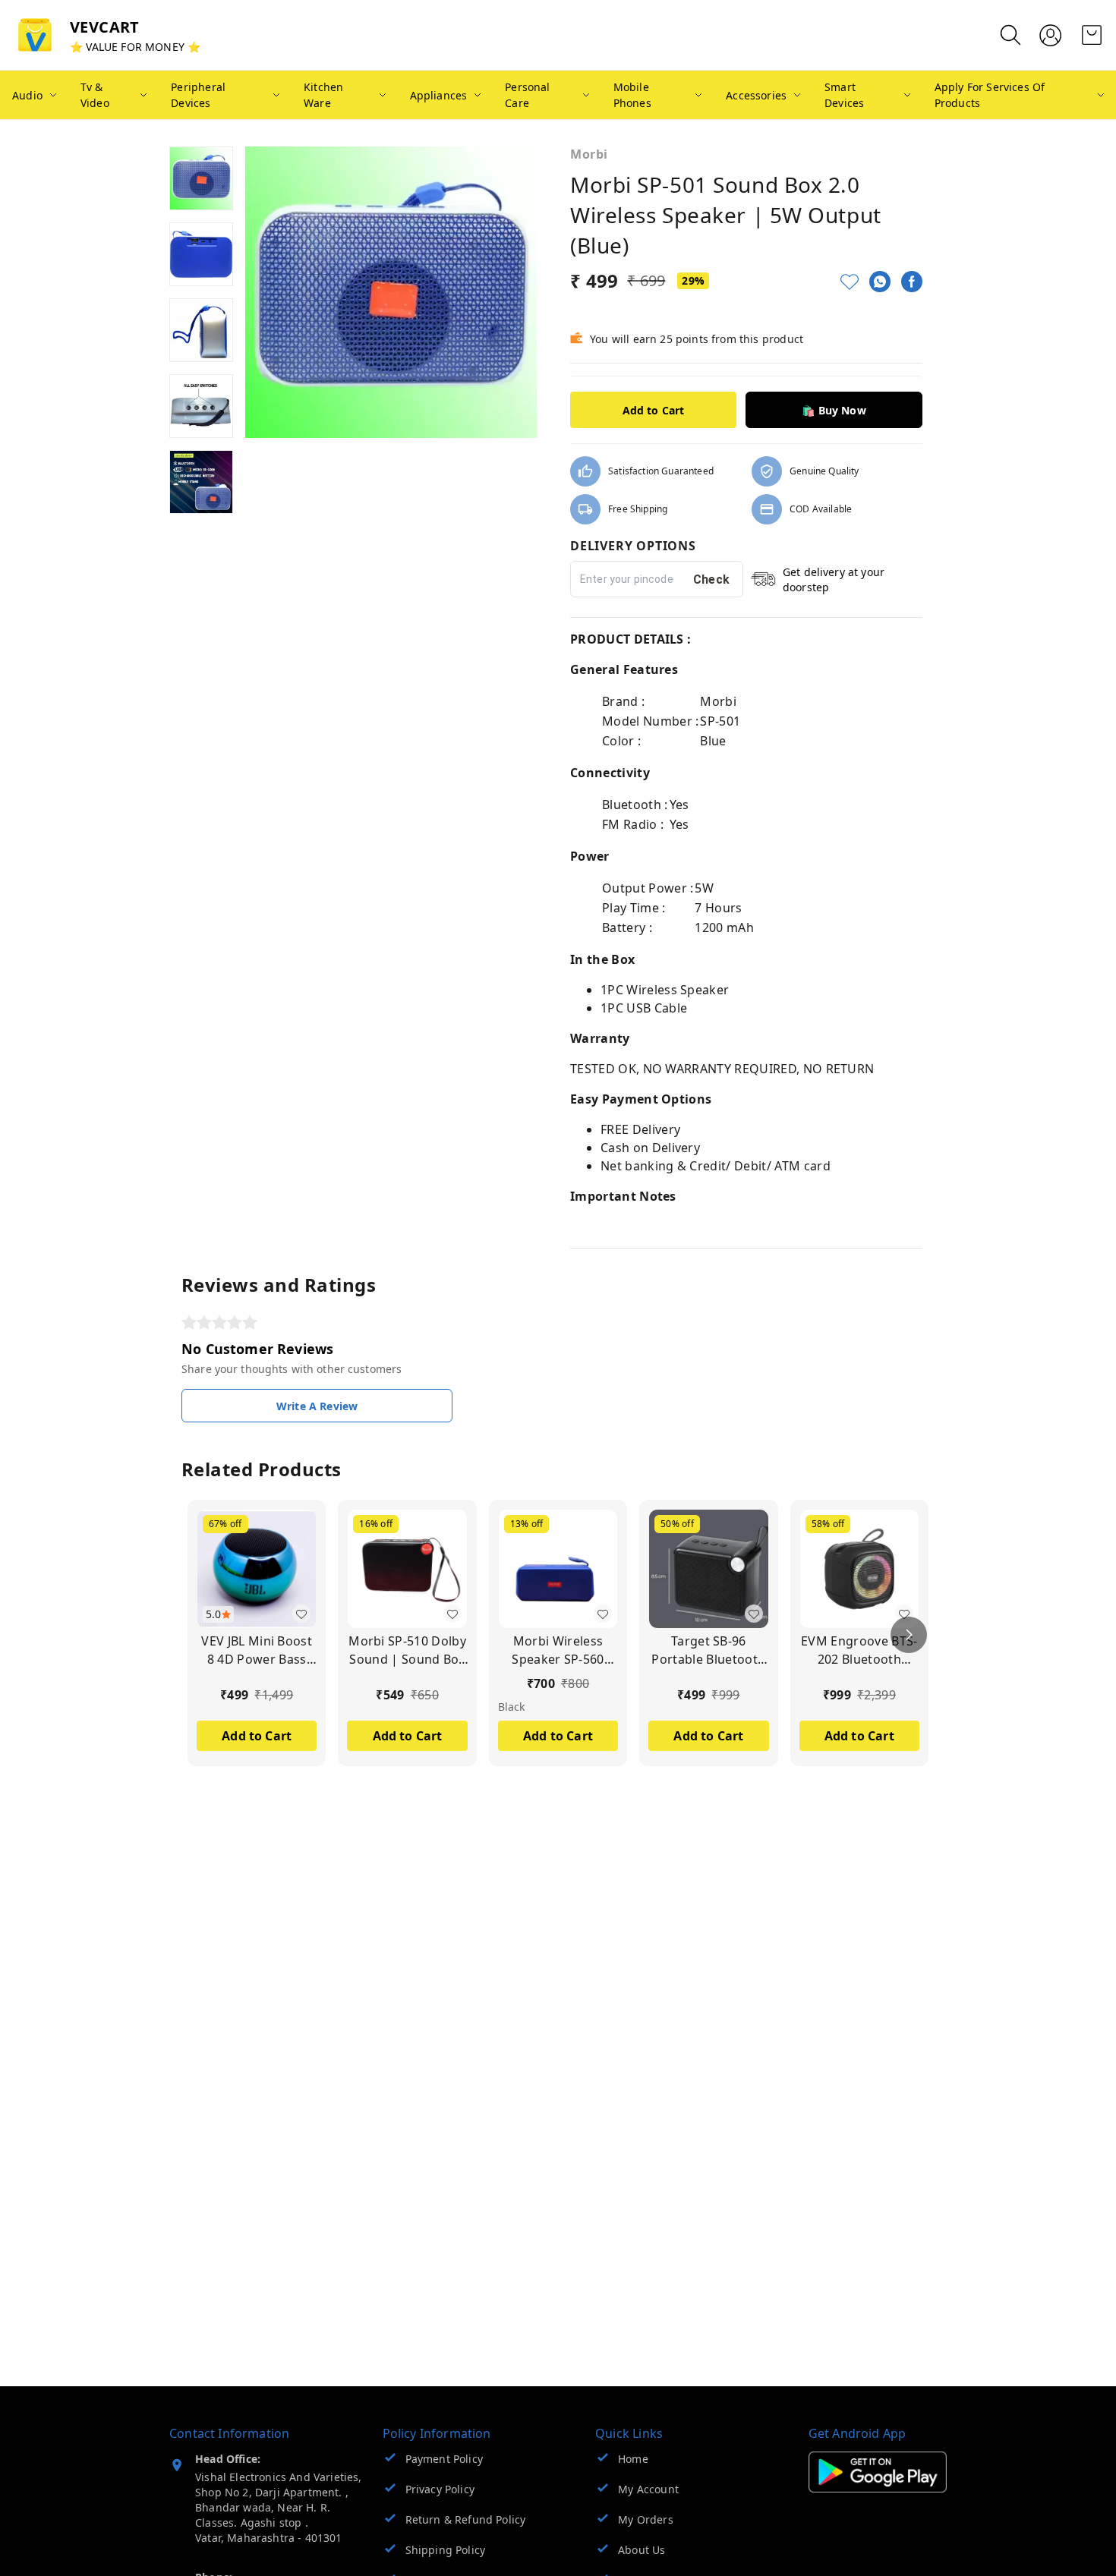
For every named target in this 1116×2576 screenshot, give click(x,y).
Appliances (439, 95)
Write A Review (317, 1406)
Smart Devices (844, 95)
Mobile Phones (632, 95)
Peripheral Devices (198, 95)
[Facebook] (912, 282)
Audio (27, 95)
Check (712, 579)
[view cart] (1092, 35)
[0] (1092, 35)
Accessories (756, 95)
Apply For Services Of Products (990, 95)
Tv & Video (95, 95)
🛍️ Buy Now (834, 410)
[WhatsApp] (880, 282)
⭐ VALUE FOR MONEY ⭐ (135, 47)
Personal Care (527, 95)
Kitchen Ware (323, 95)
